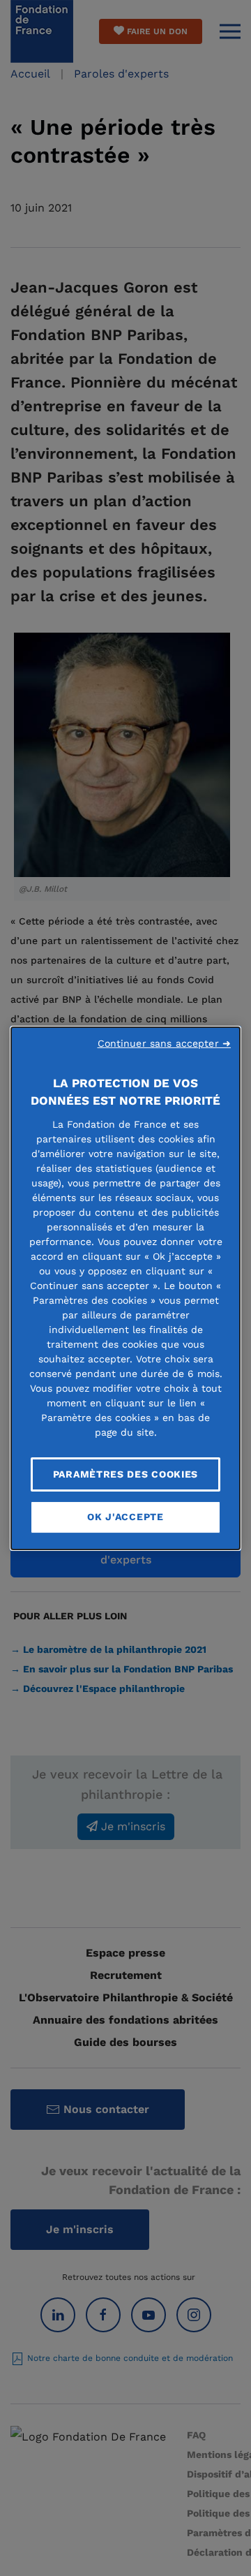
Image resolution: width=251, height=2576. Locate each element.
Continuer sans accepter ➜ (165, 1043)
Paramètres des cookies (125, 1473)
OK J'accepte (125, 1517)
